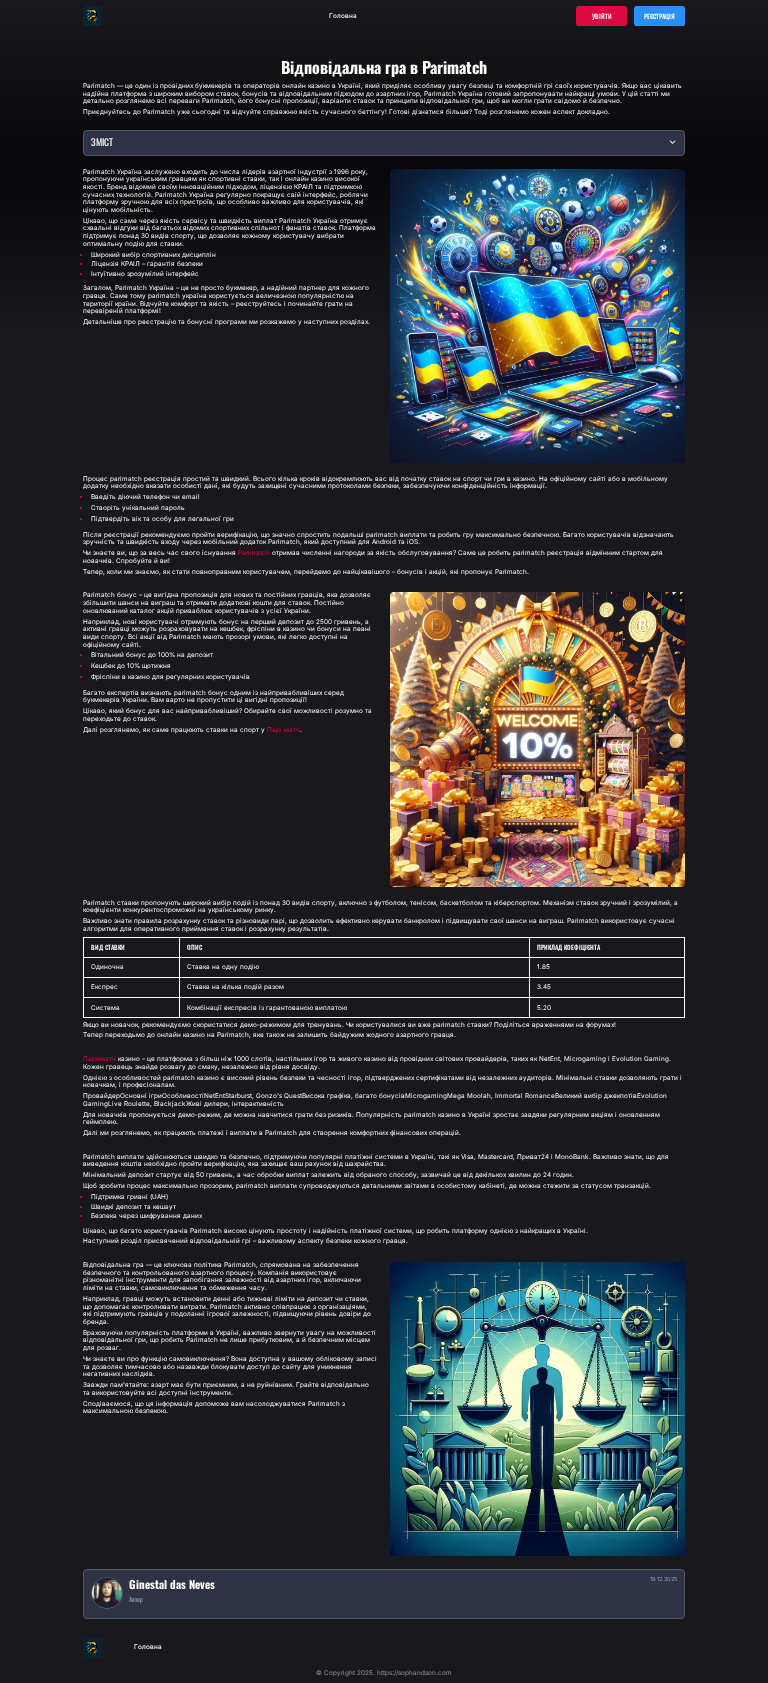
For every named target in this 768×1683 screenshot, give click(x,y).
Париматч (99, 1059)
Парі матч (283, 730)
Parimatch (254, 553)
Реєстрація (659, 16)
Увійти (602, 16)
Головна (343, 16)
